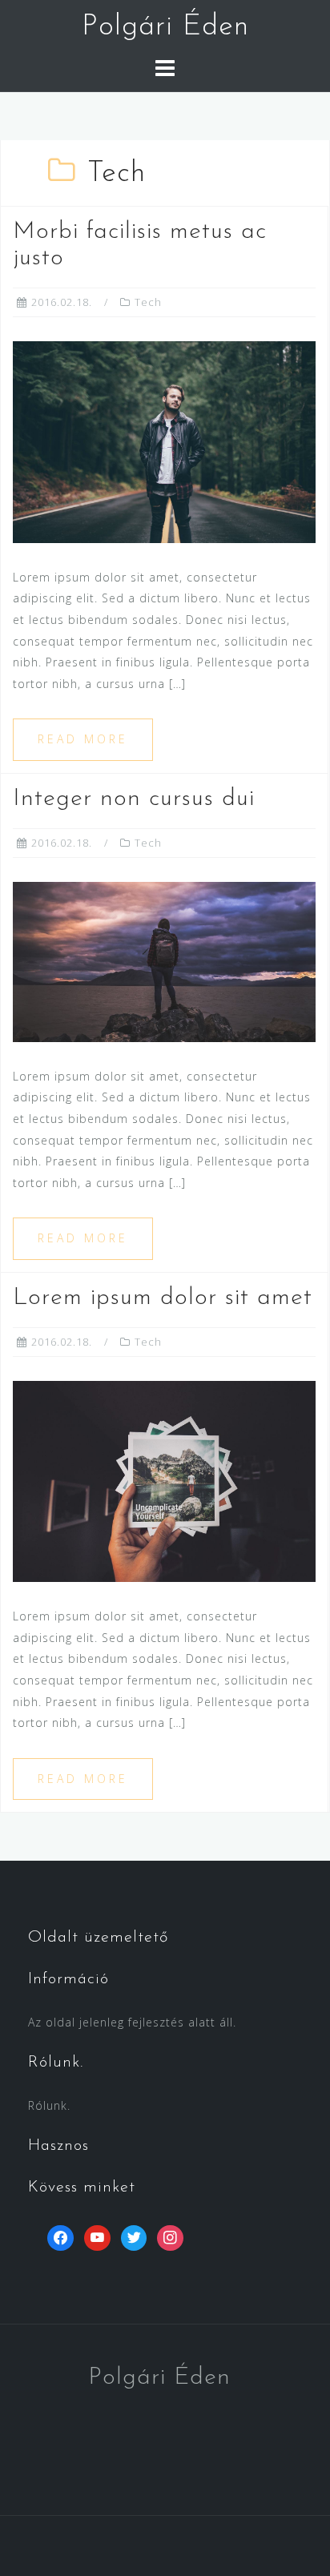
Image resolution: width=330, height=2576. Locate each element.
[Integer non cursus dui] (164, 960)
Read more (83, 739)
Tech (148, 302)
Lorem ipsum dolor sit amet (163, 1298)
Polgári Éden (165, 27)
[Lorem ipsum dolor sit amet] (164, 1480)
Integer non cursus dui (134, 799)
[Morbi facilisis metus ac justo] (164, 441)
